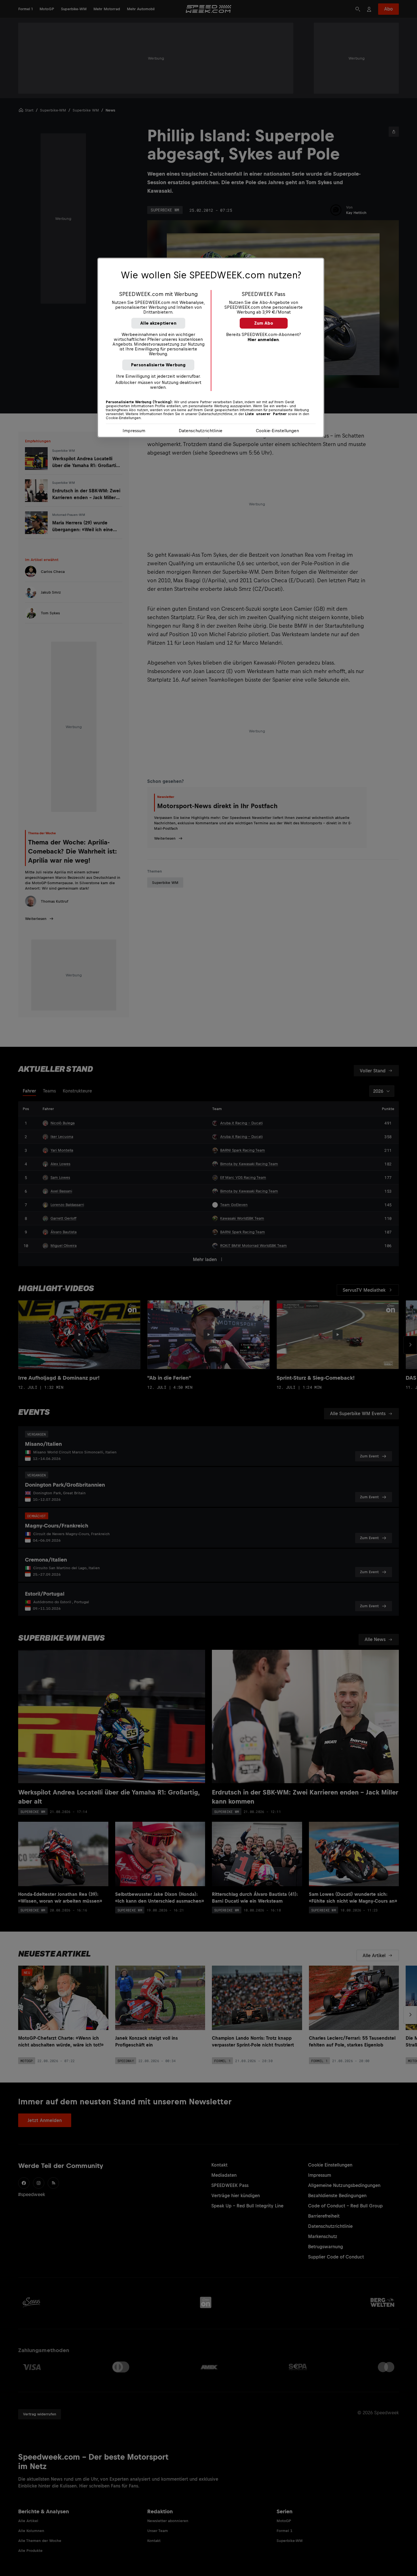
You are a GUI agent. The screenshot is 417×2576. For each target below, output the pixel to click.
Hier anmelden (263, 340)
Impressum (134, 431)
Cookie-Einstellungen (277, 431)
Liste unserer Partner (266, 414)
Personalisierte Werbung (158, 365)
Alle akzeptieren (158, 323)
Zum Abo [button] (264, 323)
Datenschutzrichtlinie (201, 431)
